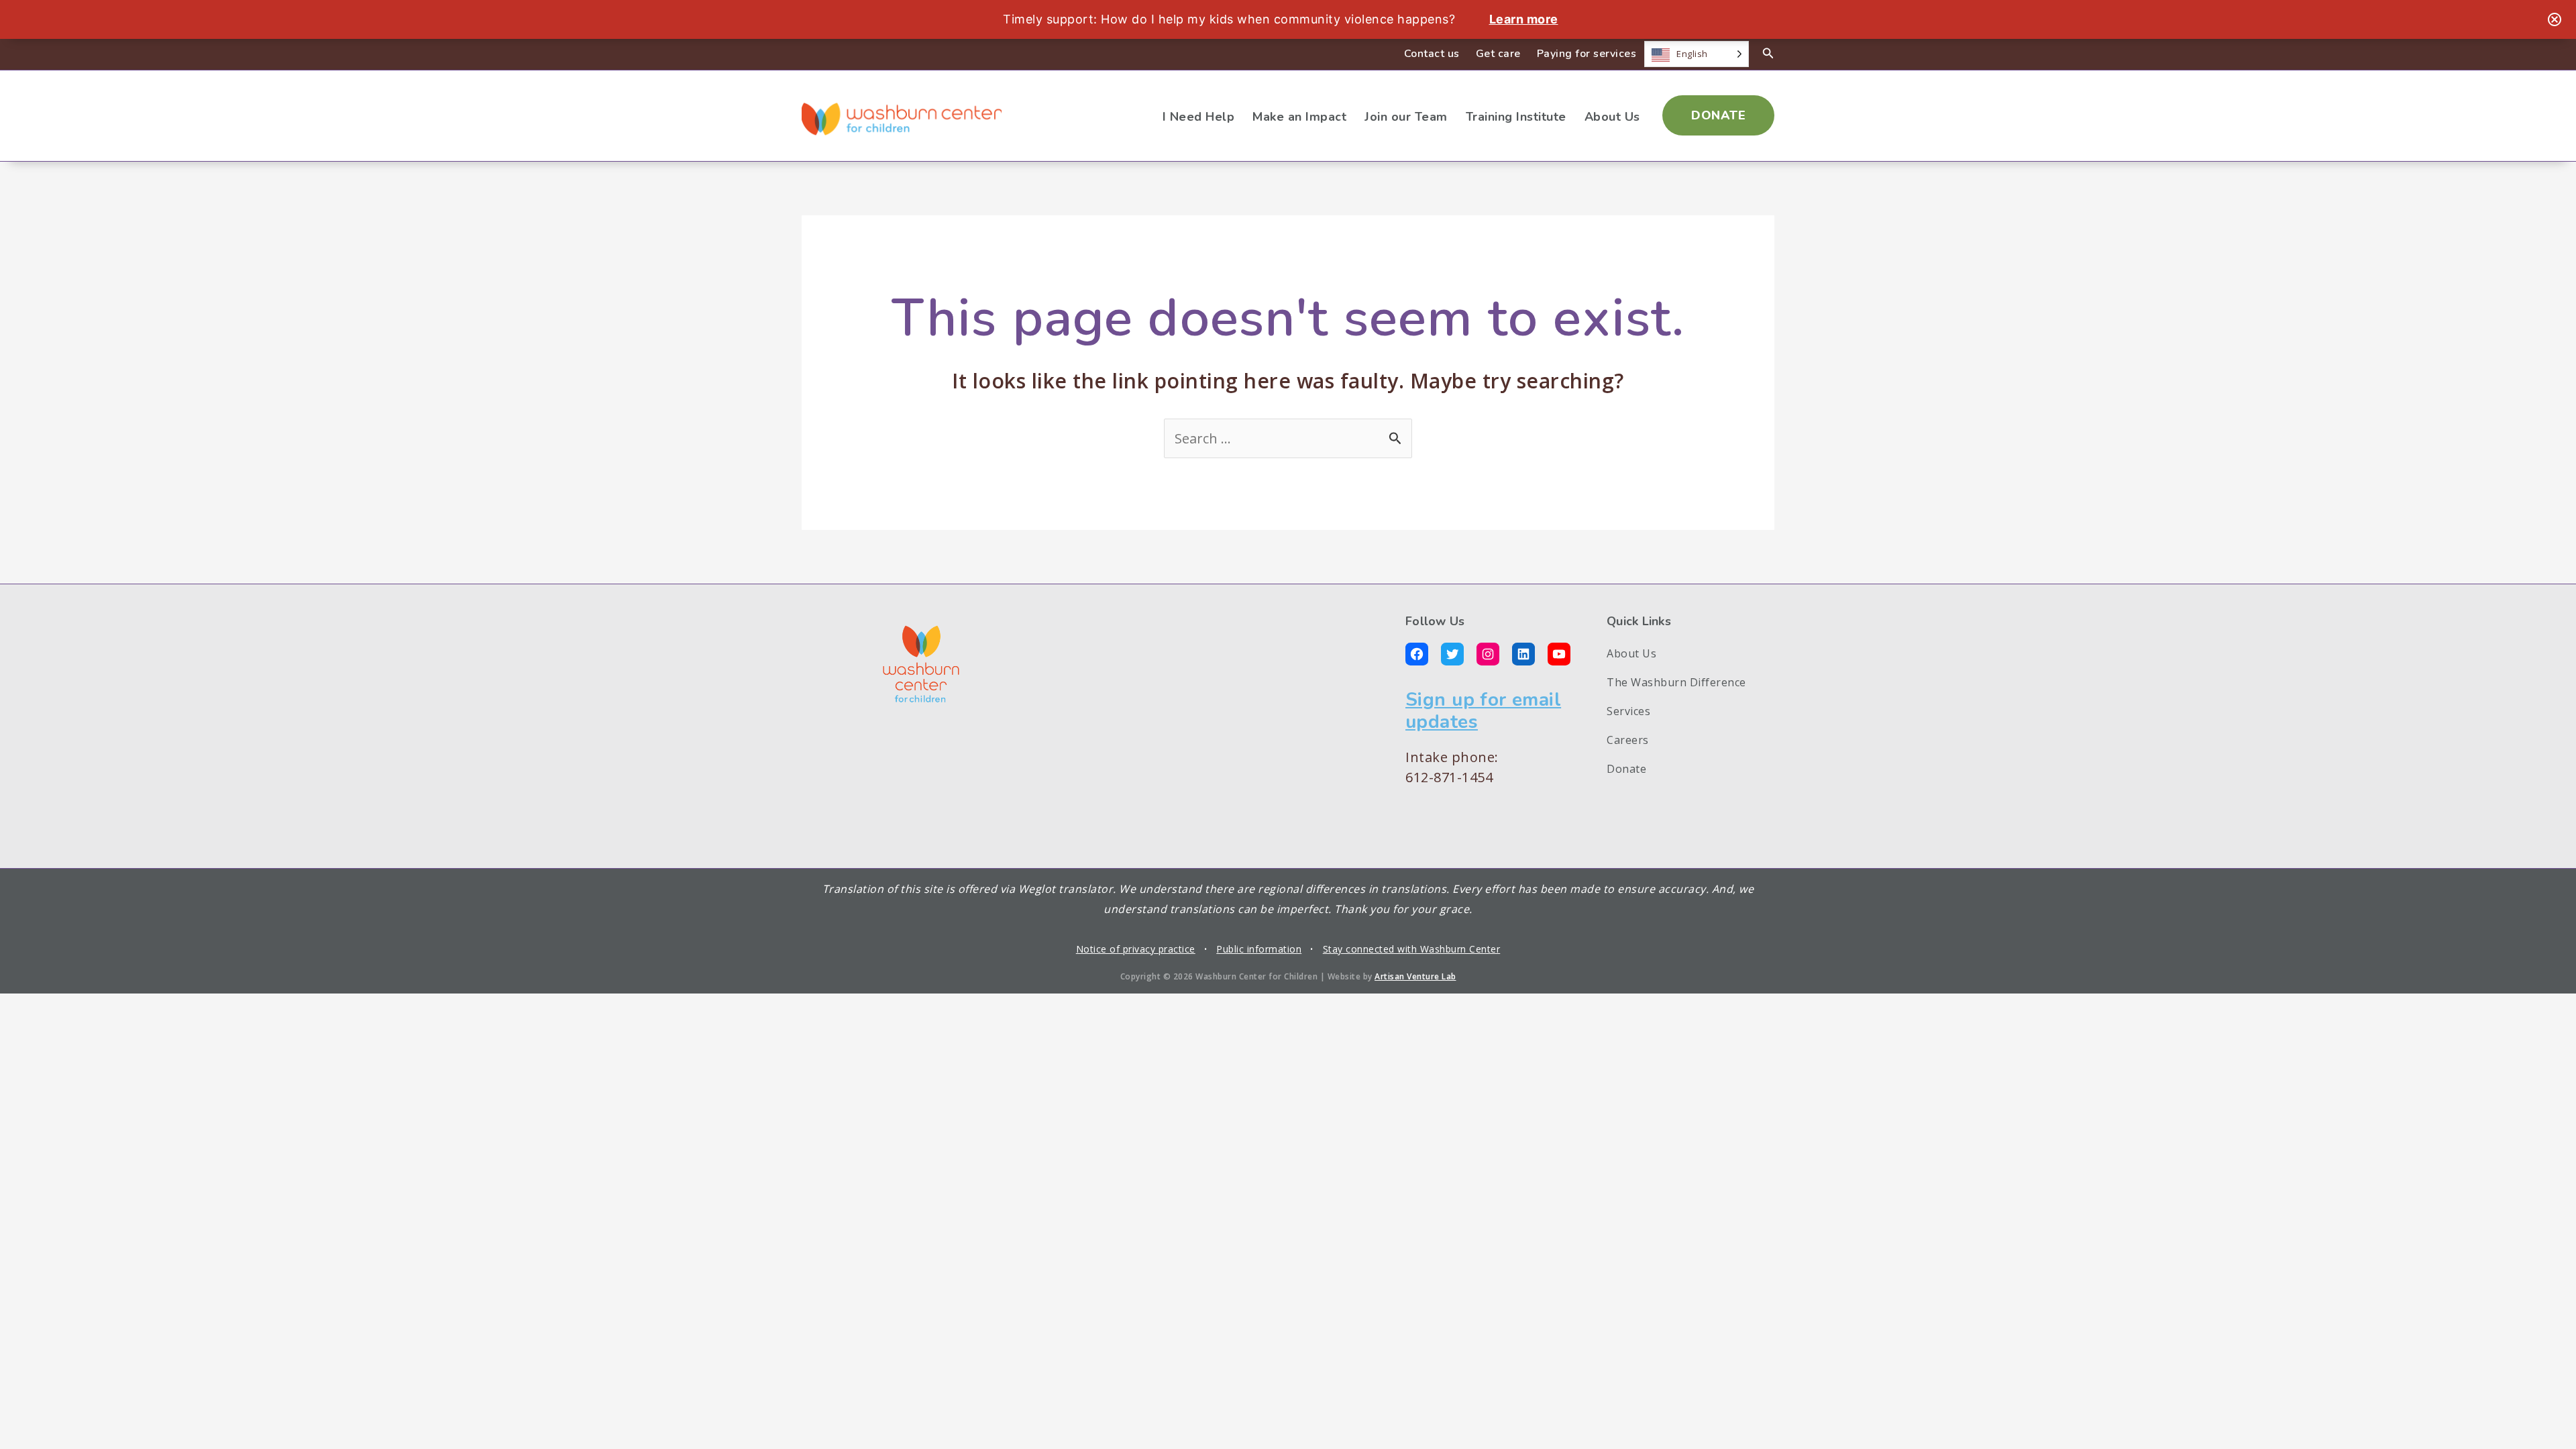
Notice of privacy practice (1136, 949)
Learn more (1524, 19)
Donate (1626, 769)
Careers (1628, 740)
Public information (1259, 949)
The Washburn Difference (1676, 682)
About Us (1631, 653)
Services (1628, 711)
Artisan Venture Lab (1415, 976)
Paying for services (1587, 54)
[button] (1718, 115)
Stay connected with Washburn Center (1412, 949)
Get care (1498, 54)
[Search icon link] (1768, 54)
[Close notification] (2555, 19)
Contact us (1432, 54)
